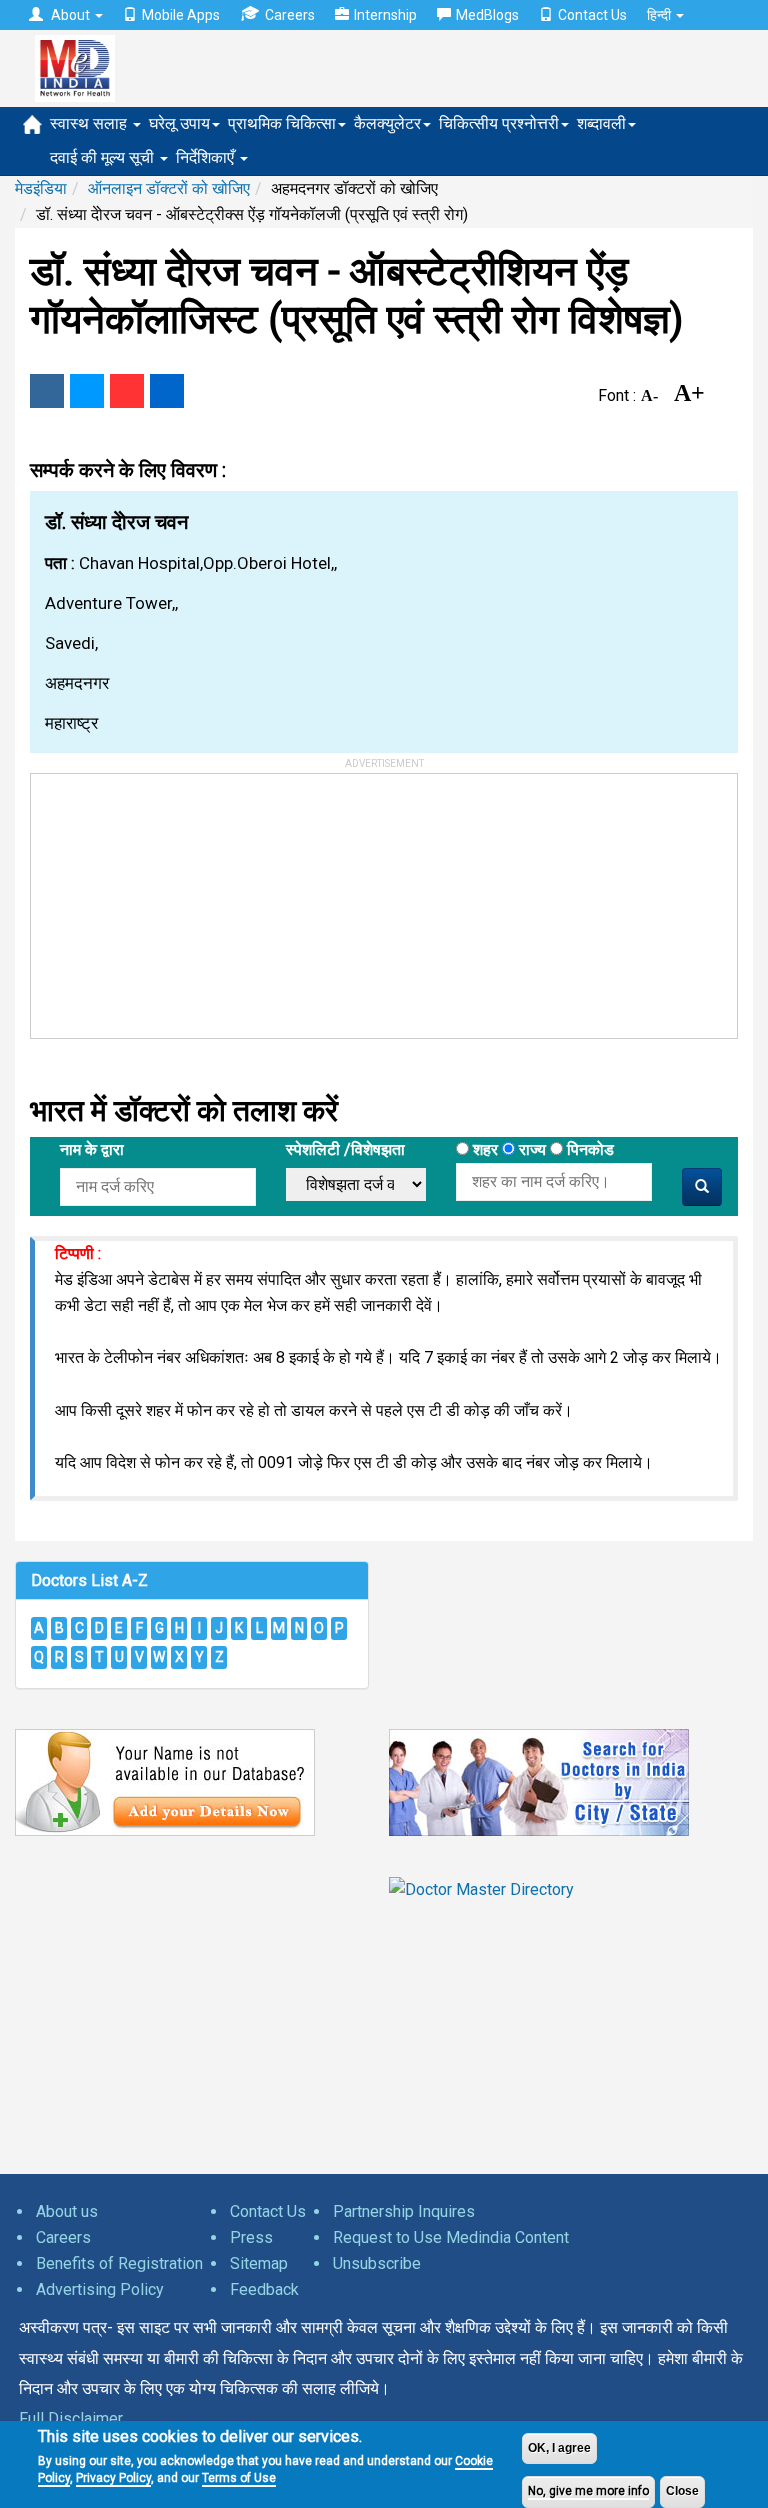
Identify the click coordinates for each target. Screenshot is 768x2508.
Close (682, 2491)
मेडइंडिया (41, 188)
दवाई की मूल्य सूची (104, 157)
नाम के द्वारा (92, 1149)
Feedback (264, 2289)
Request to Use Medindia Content (451, 2237)
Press (251, 2237)
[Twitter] (87, 391)
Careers (290, 15)
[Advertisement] (181, 899)
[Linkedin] (167, 391)
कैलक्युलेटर (387, 123)
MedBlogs (487, 15)
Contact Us (592, 15)
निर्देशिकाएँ (207, 157)
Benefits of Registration (119, 2263)
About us (67, 2211)
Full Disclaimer (71, 2418)
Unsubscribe (377, 2263)
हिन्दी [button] (660, 15)
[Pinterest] (127, 391)
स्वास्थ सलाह (90, 123)
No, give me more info (588, 2491)
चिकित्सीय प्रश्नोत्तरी (499, 123)
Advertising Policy (100, 2289)
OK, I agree (559, 2448)
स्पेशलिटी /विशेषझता (345, 1149)
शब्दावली (601, 123)
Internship (385, 15)
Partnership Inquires (404, 2211)
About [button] (70, 15)
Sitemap (259, 2263)
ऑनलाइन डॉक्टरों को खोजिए (169, 188)
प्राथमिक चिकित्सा (282, 123)
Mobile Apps (181, 15)
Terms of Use (239, 2478)
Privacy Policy (113, 2478)
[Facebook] (47, 391)
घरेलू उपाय (179, 123)
